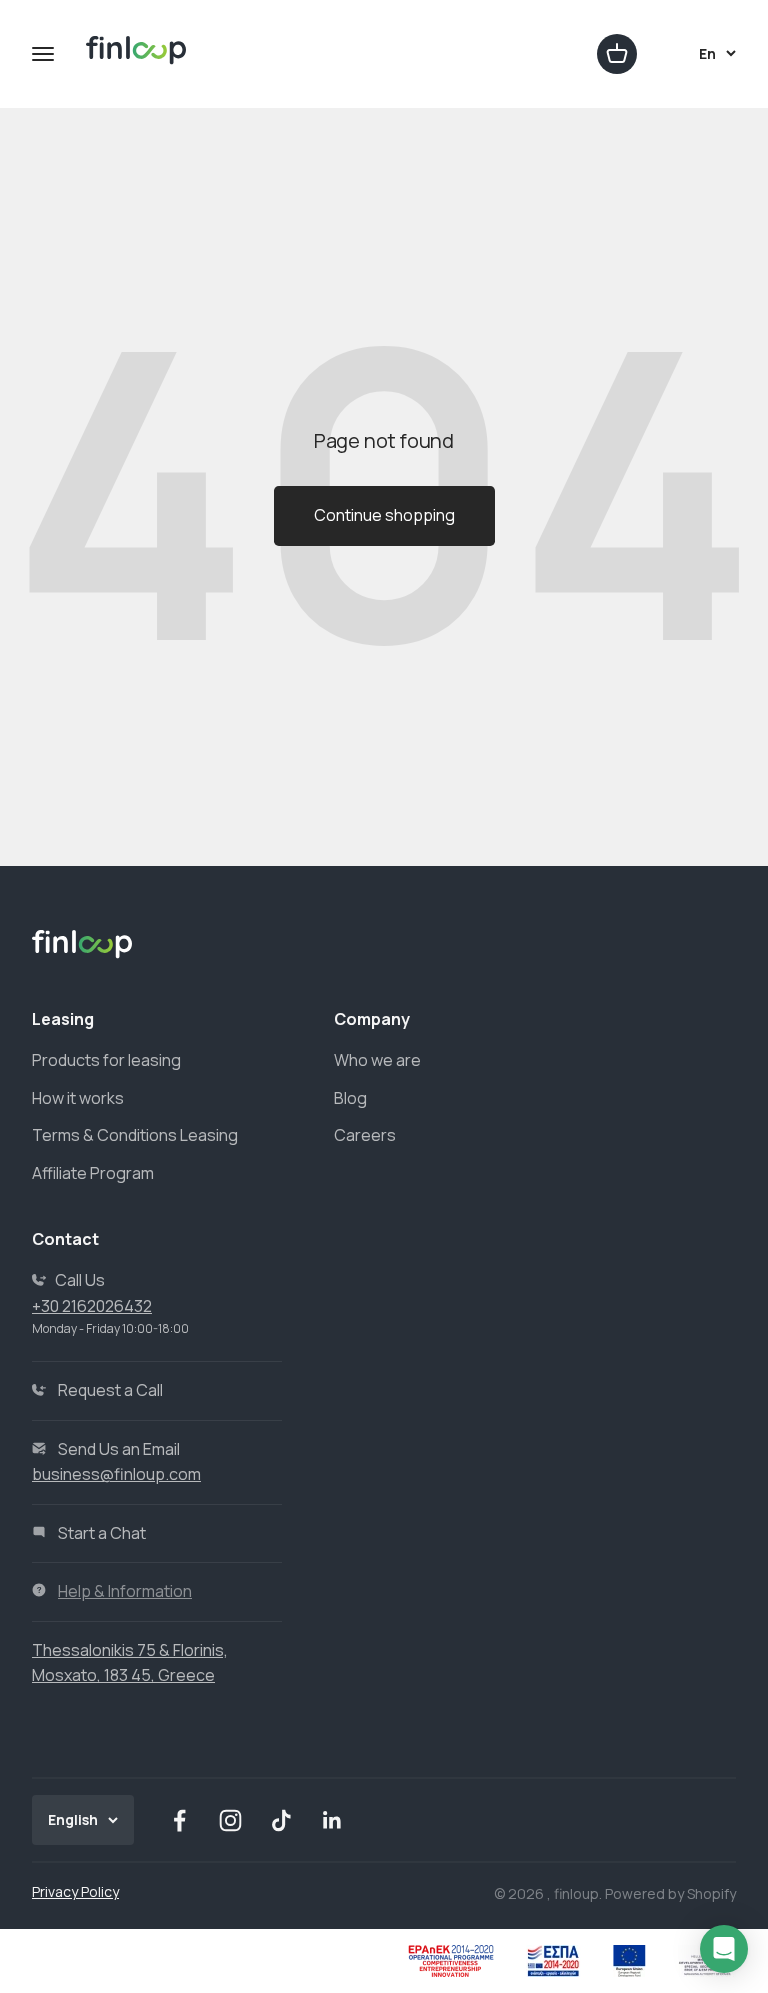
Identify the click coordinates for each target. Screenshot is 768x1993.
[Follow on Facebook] (179, 1820)
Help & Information (125, 1591)
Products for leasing (106, 1060)
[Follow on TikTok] (281, 1820)
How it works (78, 1098)
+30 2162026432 (92, 1306)
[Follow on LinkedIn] (332, 1820)
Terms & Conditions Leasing (135, 1135)
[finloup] (136, 54)
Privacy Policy (75, 1891)
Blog (350, 1098)
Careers (365, 1135)
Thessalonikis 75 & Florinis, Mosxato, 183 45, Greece (130, 1663)
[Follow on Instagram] (230, 1820)
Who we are (377, 1060)
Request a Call (110, 1390)
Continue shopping (384, 515)
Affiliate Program (93, 1173)
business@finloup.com (116, 1474)
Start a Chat (102, 1533)
